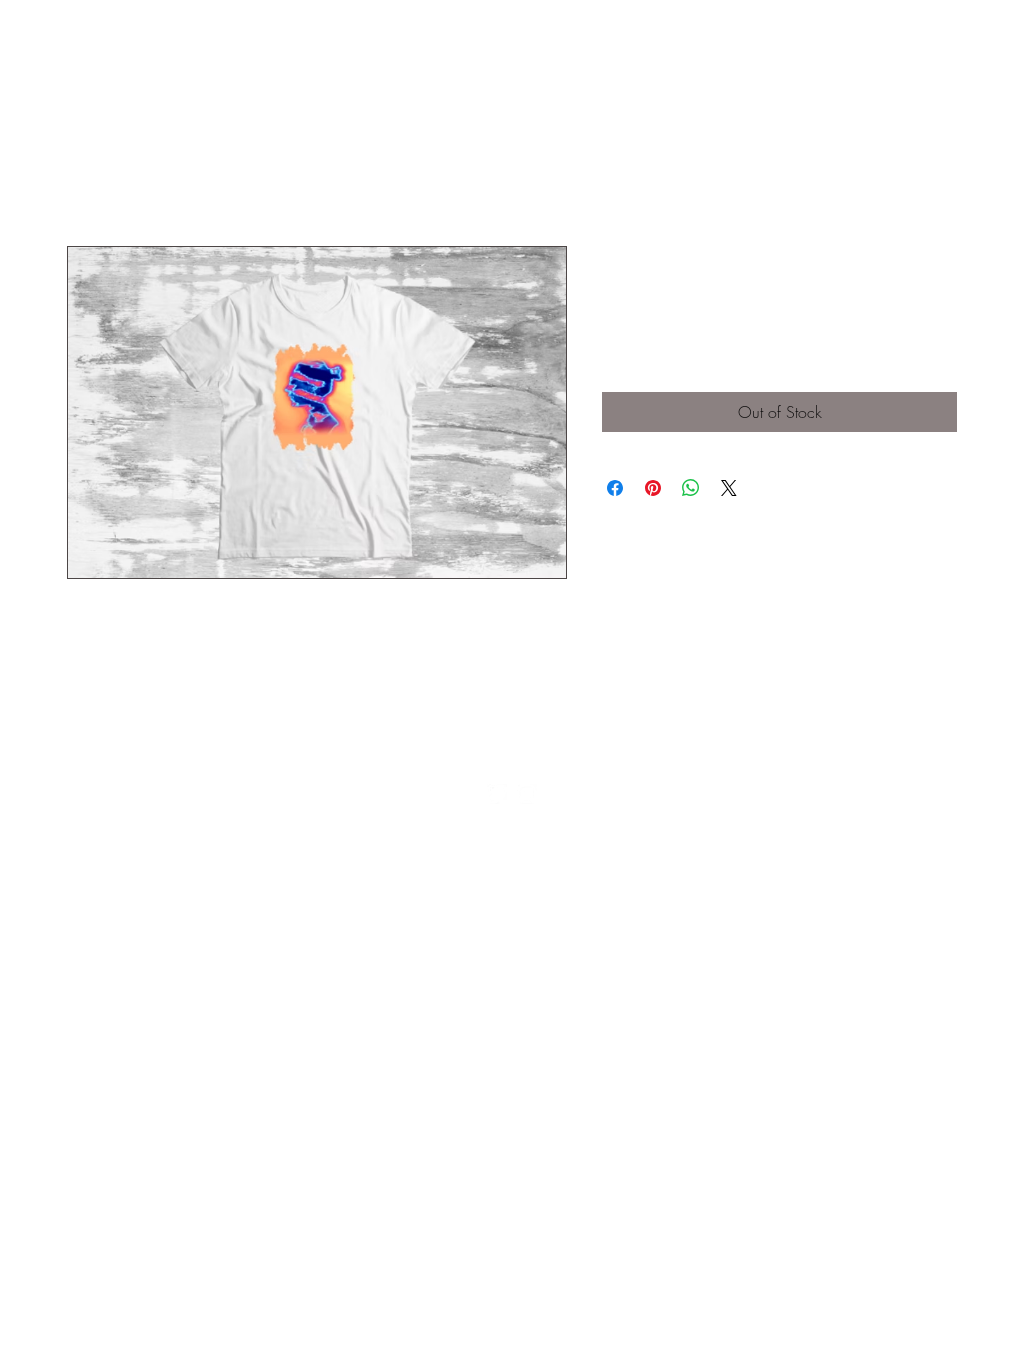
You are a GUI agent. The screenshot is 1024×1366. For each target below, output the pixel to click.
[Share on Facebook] (615, 488)
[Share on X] (729, 488)
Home (87, 174)
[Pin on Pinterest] (653, 488)
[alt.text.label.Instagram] (527, 794)
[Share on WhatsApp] (691, 488)
